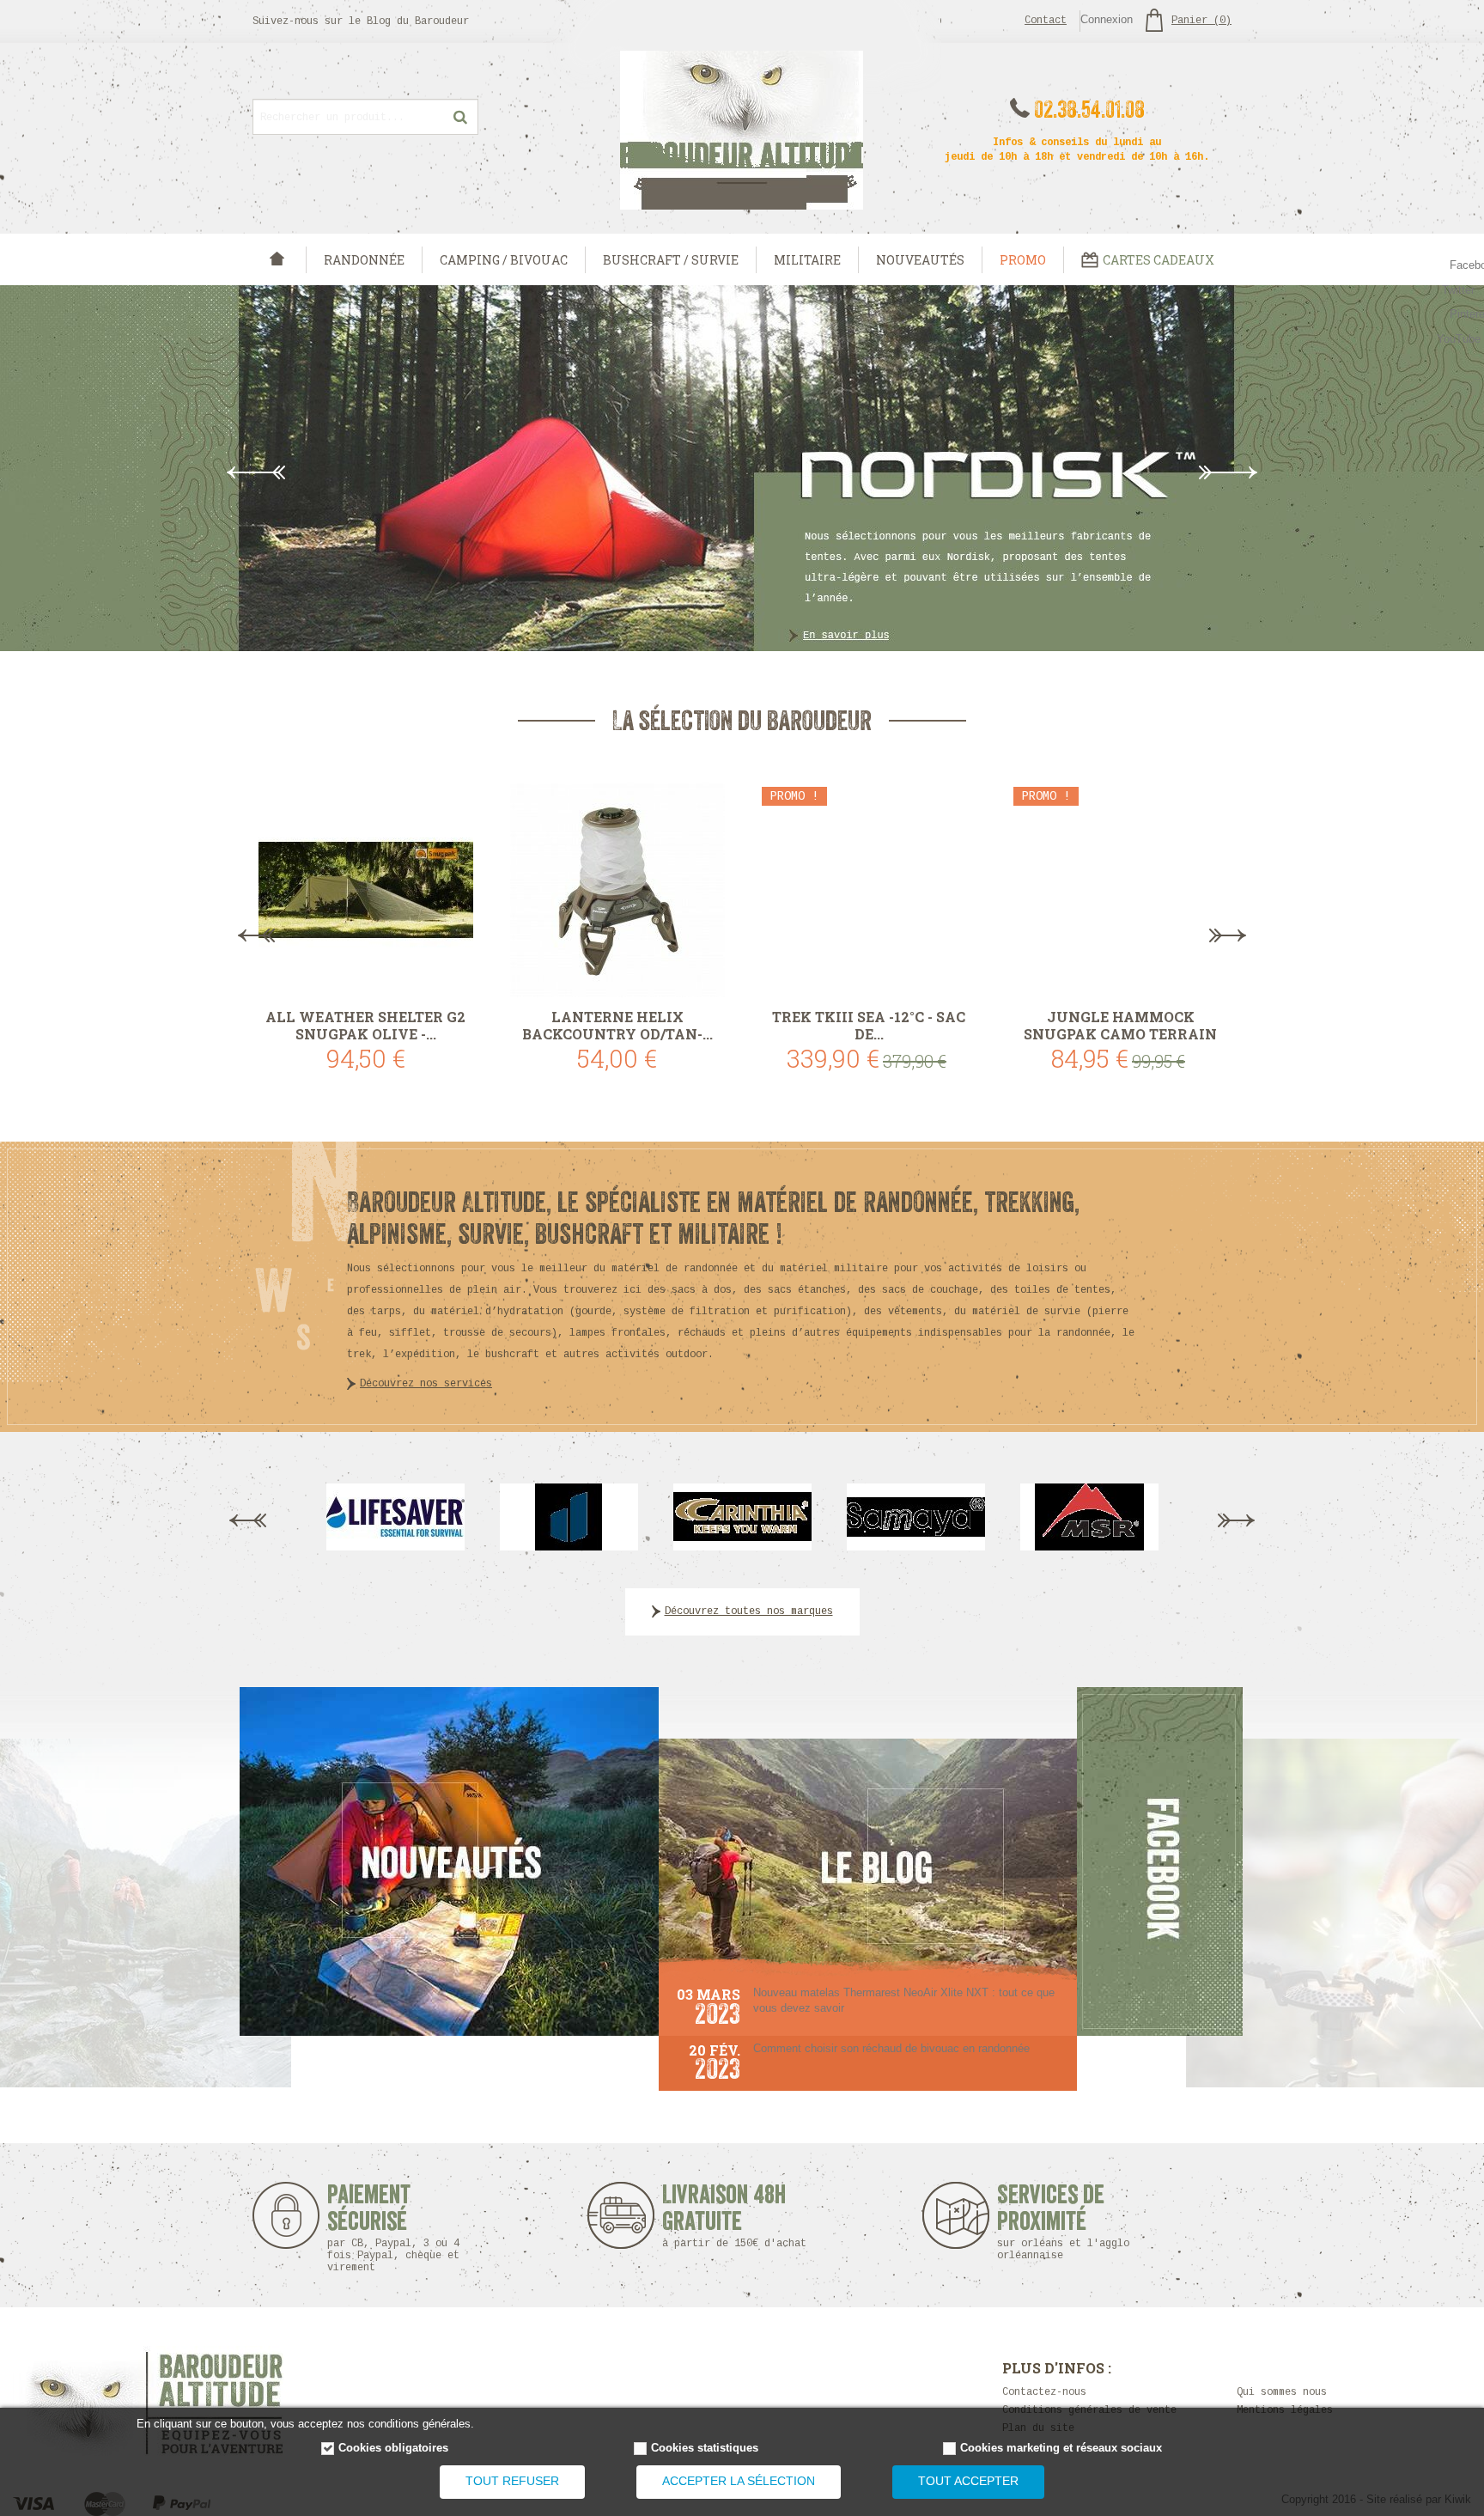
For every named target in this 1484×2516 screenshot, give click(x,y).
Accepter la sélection (739, 2481)
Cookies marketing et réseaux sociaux (1061, 2448)
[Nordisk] (742, 468)
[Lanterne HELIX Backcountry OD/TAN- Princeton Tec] (617, 890)
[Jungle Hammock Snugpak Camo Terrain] (1120, 890)
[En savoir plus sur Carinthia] (742, 1516)
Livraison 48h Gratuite (724, 2216)
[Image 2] (449, 1861)
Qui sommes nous (1282, 2392)
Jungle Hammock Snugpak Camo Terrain (1120, 1026)
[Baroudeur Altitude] (742, 130)
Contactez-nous (1044, 2392)
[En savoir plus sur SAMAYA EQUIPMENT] (916, 1516)
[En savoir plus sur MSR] (1089, 1516)
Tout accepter (968, 2481)
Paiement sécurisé (393, 2228)
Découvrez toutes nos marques (749, 1611)
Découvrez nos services (426, 1384)
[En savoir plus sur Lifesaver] (395, 1516)
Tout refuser (512, 2481)
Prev (256, 472)
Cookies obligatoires (393, 2448)
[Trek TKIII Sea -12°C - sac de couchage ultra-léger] (869, 890)
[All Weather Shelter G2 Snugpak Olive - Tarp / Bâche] (365, 890)
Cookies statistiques (705, 2448)
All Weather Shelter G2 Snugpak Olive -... (365, 1026)
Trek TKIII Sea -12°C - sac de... (869, 1026)
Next (1228, 472)
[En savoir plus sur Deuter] (569, 1516)
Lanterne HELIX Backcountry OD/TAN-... (617, 1026)
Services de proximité (1063, 2222)
